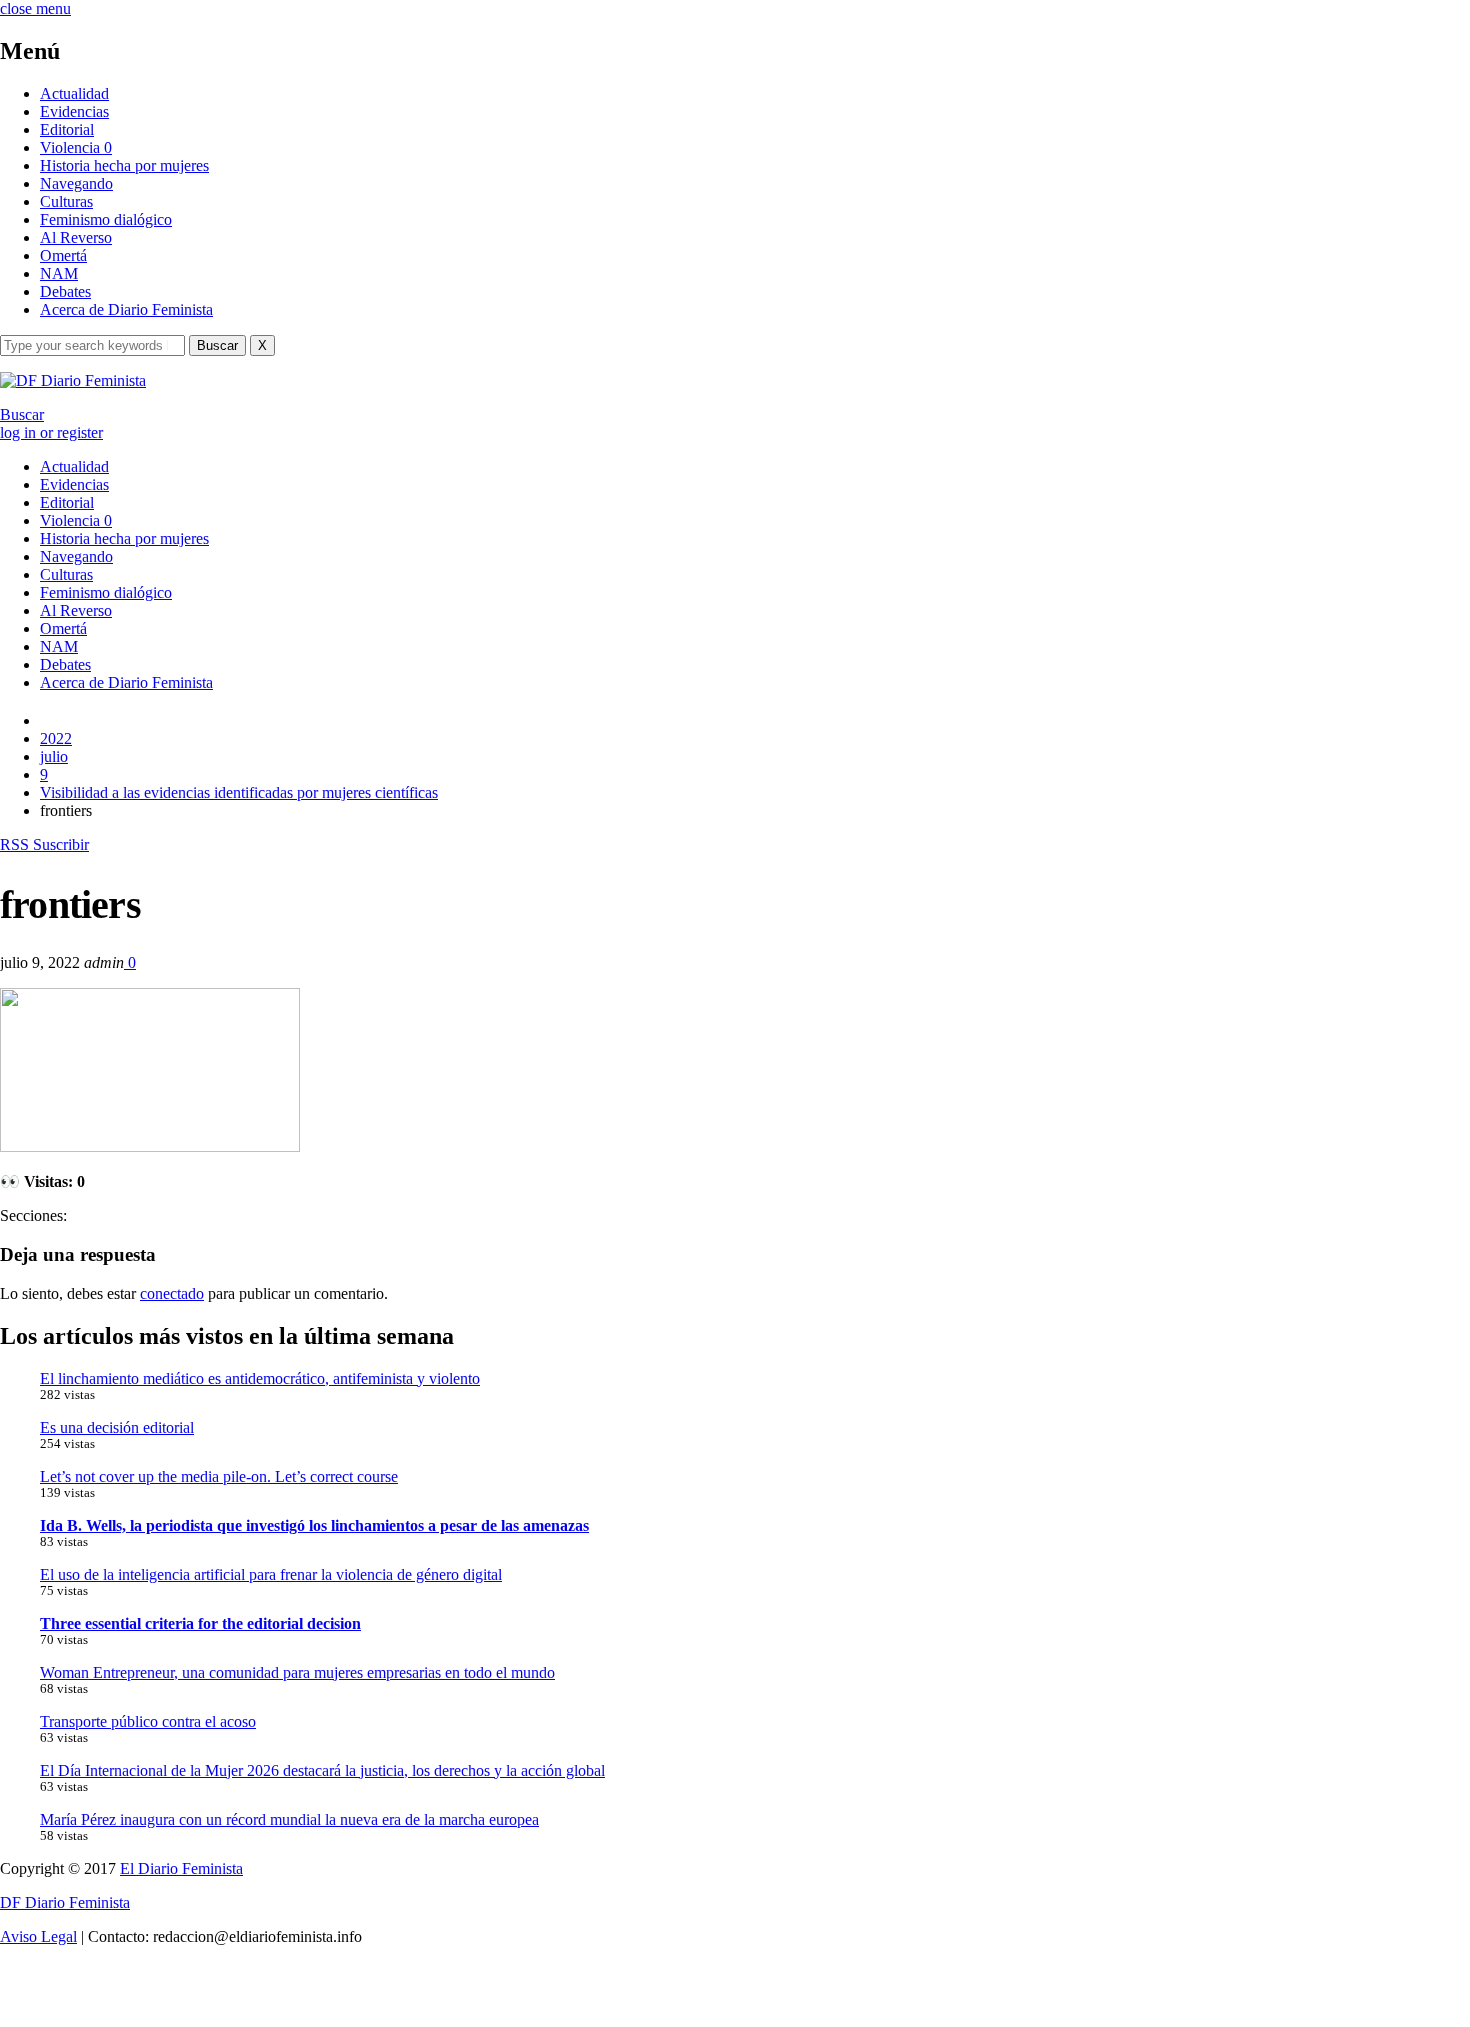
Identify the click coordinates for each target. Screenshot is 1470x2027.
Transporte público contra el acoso (148, 1721)
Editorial (67, 129)
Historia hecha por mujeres (124, 165)
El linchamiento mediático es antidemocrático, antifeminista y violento (260, 1378)
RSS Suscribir (44, 844)
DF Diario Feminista (65, 1902)
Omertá (63, 255)
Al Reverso (76, 237)
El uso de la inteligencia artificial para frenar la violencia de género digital (271, 1574)
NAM (59, 273)
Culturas (66, 201)
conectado (172, 1293)
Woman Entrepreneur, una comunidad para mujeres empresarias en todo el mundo (297, 1672)
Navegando (76, 183)
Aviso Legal (38, 1936)
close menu (35, 8)
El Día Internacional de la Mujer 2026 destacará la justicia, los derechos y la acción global (322, 1770)
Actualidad (74, 93)
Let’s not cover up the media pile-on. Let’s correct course (219, 1476)
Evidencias (74, 111)
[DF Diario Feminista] (73, 380)
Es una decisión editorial (117, 1427)
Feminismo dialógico (106, 219)
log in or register (51, 432)
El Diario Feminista (181, 1868)
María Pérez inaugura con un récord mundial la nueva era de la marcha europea (289, 1819)
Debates (65, 291)
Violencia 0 (76, 147)
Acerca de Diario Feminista (126, 309)
